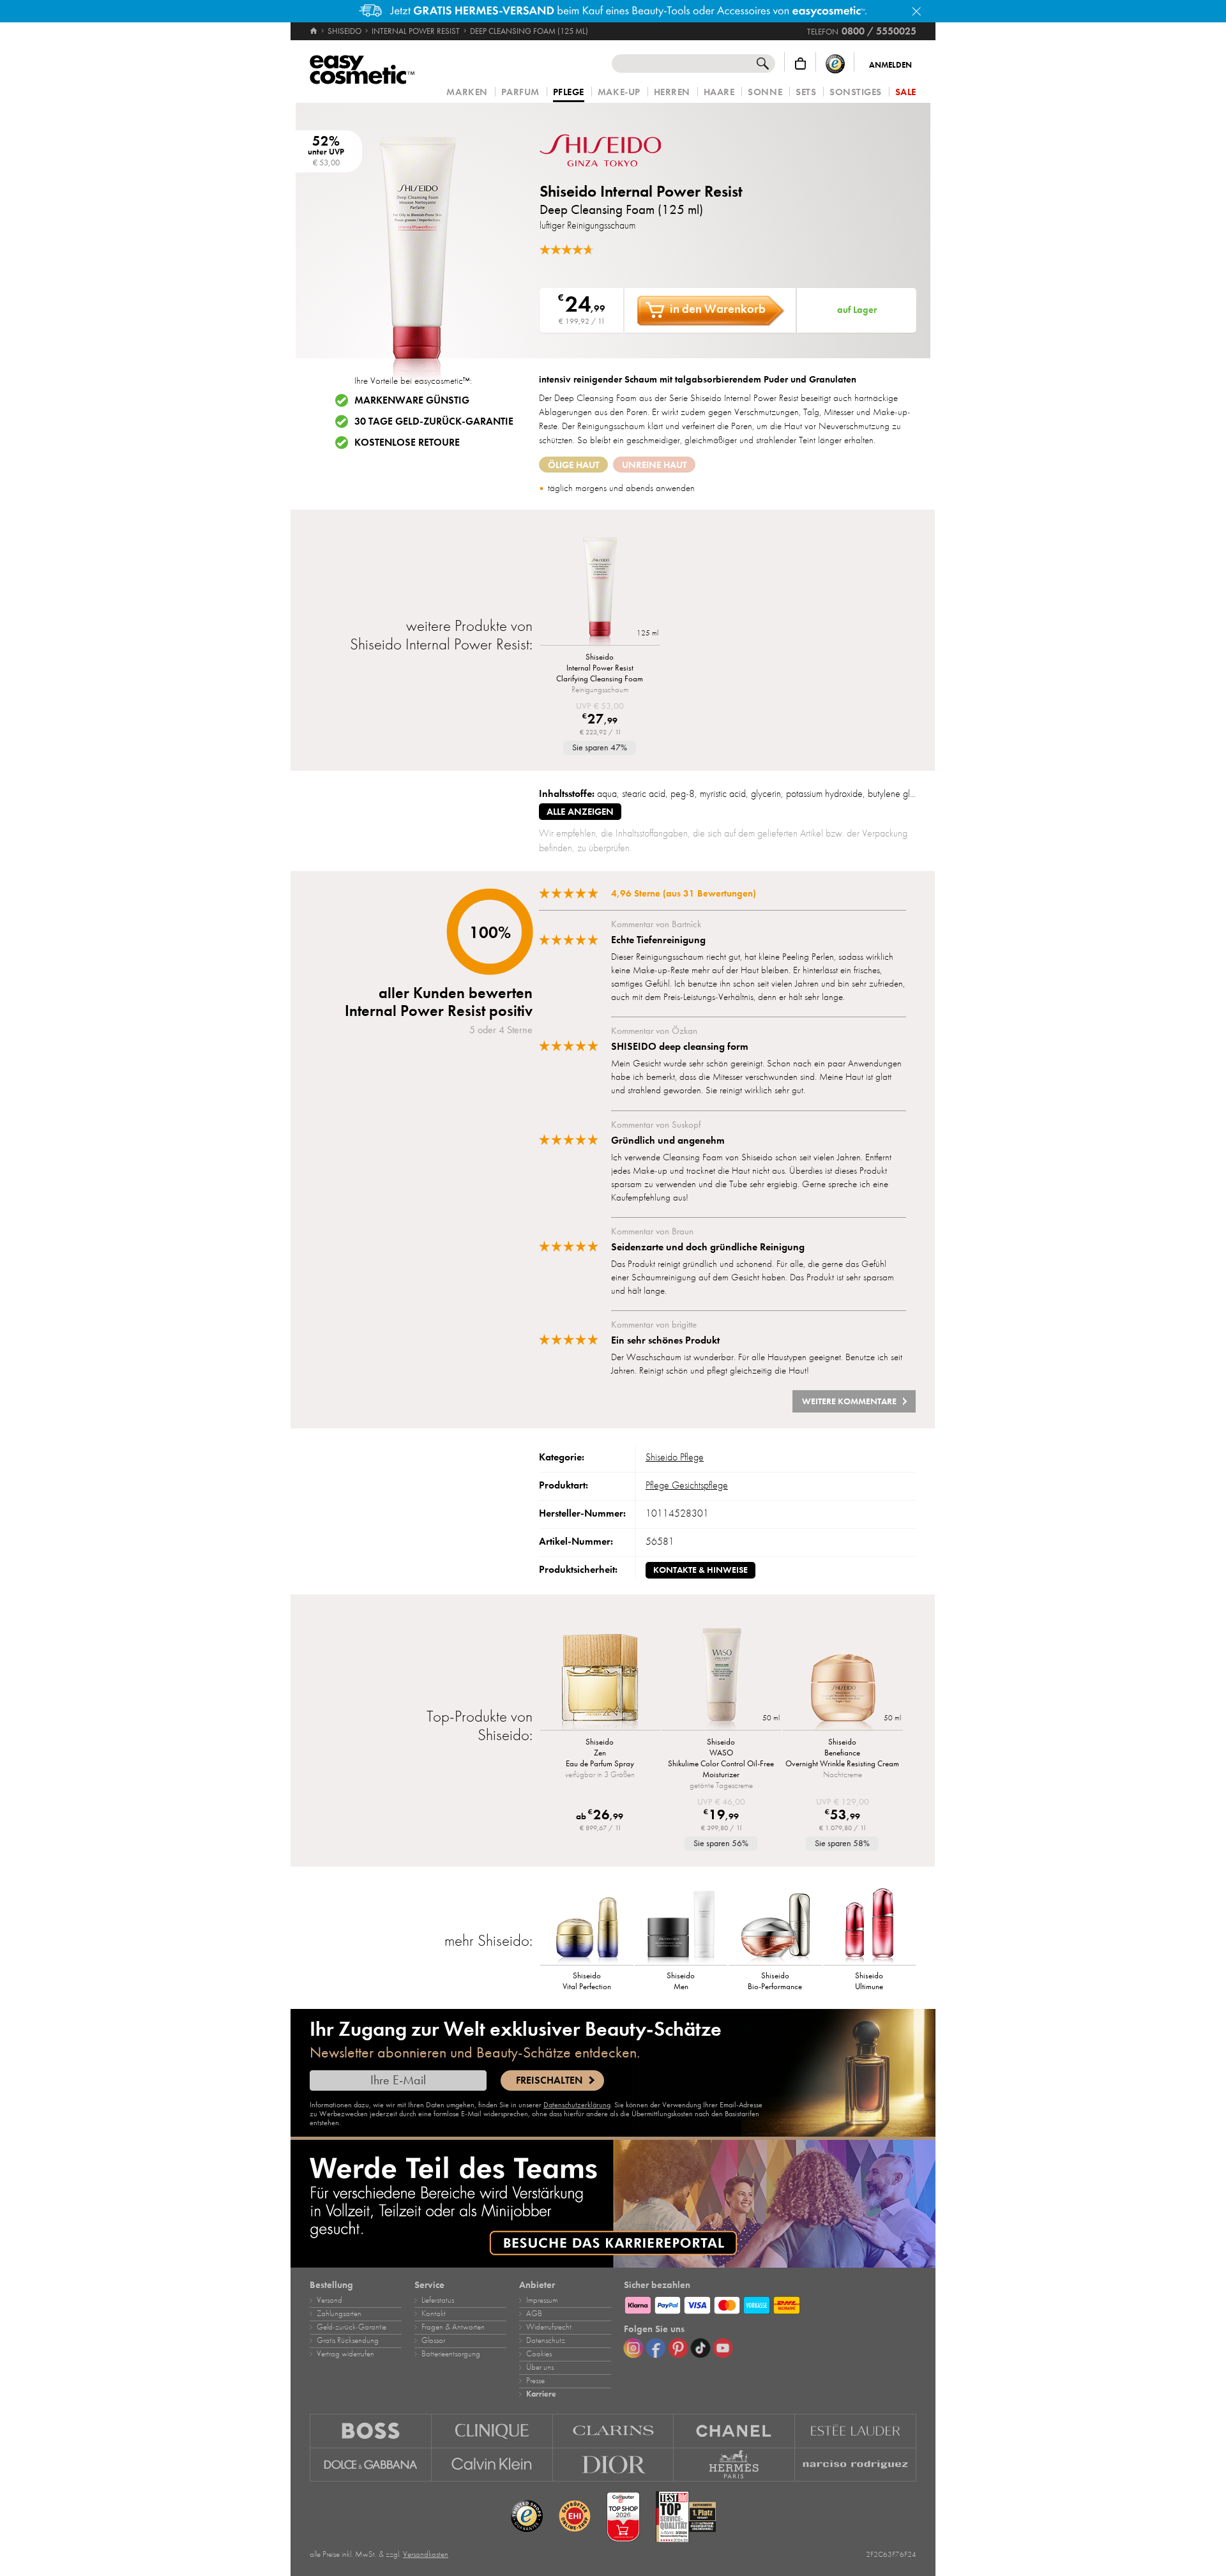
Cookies (539, 2354)
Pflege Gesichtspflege (687, 1485)
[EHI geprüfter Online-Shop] (575, 2517)
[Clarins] (614, 2431)
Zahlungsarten (339, 2314)
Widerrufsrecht (549, 2327)
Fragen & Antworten (453, 2327)
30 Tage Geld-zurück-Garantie (434, 421)
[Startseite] (314, 31)
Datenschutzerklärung (577, 2105)
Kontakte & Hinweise (700, 1570)
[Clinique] (492, 2431)
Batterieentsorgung (451, 2354)
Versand (329, 2300)
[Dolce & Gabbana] (371, 2465)
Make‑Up (619, 92)
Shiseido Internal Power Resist (641, 191)
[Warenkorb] (800, 64)
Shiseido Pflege (675, 1457)
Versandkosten (426, 2554)
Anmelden (890, 65)
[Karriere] (613, 2204)
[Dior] (614, 2465)
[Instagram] (633, 2348)
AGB (534, 2314)
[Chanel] (734, 2431)
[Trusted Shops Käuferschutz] (835, 64)
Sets (806, 92)
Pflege (569, 93)
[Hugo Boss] (371, 2431)
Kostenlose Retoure (407, 443)
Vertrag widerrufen (345, 2354)
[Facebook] (656, 2348)
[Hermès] (734, 2465)
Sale (906, 92)
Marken (467, 92)
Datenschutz (546, 2340)
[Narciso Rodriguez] (856, 2465)
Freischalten (549, 2080)
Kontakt (434, 2314)
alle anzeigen (580, 812)
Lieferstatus (438, 2300)
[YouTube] (723, 2348)
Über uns (540, 2367)
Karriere (541, 2394)
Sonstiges (856, 92)
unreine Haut (655, 465)
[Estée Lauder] (856, 2431)
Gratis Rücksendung (348, 2340)
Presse (535, 2381)
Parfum (520, 92)
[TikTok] (700, 2348)
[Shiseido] (616, 150)
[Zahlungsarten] (770, 2303)
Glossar (433, 2340)
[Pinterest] (678, 2348)
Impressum (542, 2300)
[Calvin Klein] (492, 2465)
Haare (719, 92)
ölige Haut (574, 465)
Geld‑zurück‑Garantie (352, 2327)
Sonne (765, 92)
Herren (672, 92)
